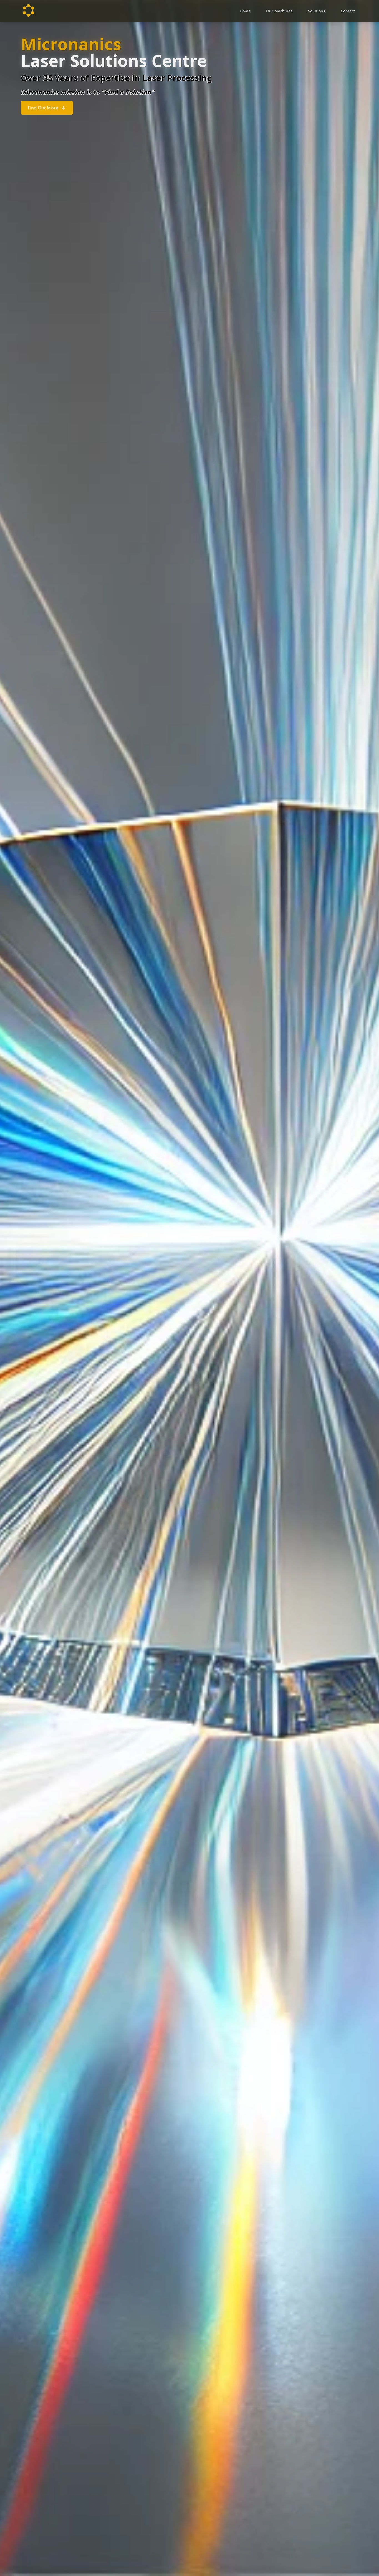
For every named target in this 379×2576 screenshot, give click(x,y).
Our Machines (279, 11)
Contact (348, 11)
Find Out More (43, 108)
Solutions (317, 11)
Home (245, 11)
